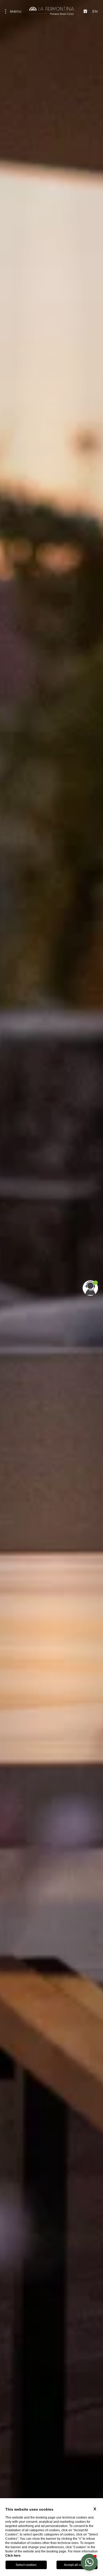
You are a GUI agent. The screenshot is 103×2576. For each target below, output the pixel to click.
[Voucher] (85, 11)
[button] (89, 2562)
